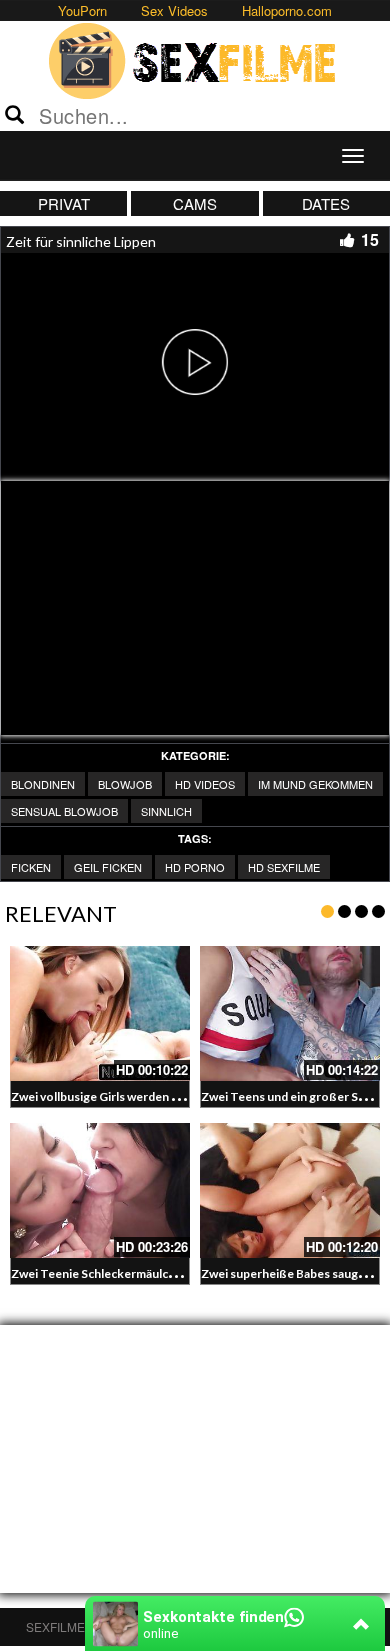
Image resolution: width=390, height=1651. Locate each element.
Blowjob (125, 784)
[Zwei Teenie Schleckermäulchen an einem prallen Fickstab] (100, 1190)
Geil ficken (108, 867)
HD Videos (205, 784)
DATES (326, 203)
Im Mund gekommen (315, 784)
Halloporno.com (287, 10)
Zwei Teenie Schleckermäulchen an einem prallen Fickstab (170, 1273)
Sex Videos (174, 10)
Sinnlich (166, 811)
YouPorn (82, 10)
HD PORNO (195, 867)
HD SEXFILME (284, 867)
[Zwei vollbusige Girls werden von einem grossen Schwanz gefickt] (100, 1013)
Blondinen (43, 784)
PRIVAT (64, 203)
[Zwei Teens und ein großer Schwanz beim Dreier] (290, 1013)
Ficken (31, 867)
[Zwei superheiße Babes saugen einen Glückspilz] (290, 1190)
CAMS (195, 203)
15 (370, 239)
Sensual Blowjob (64, 811)
